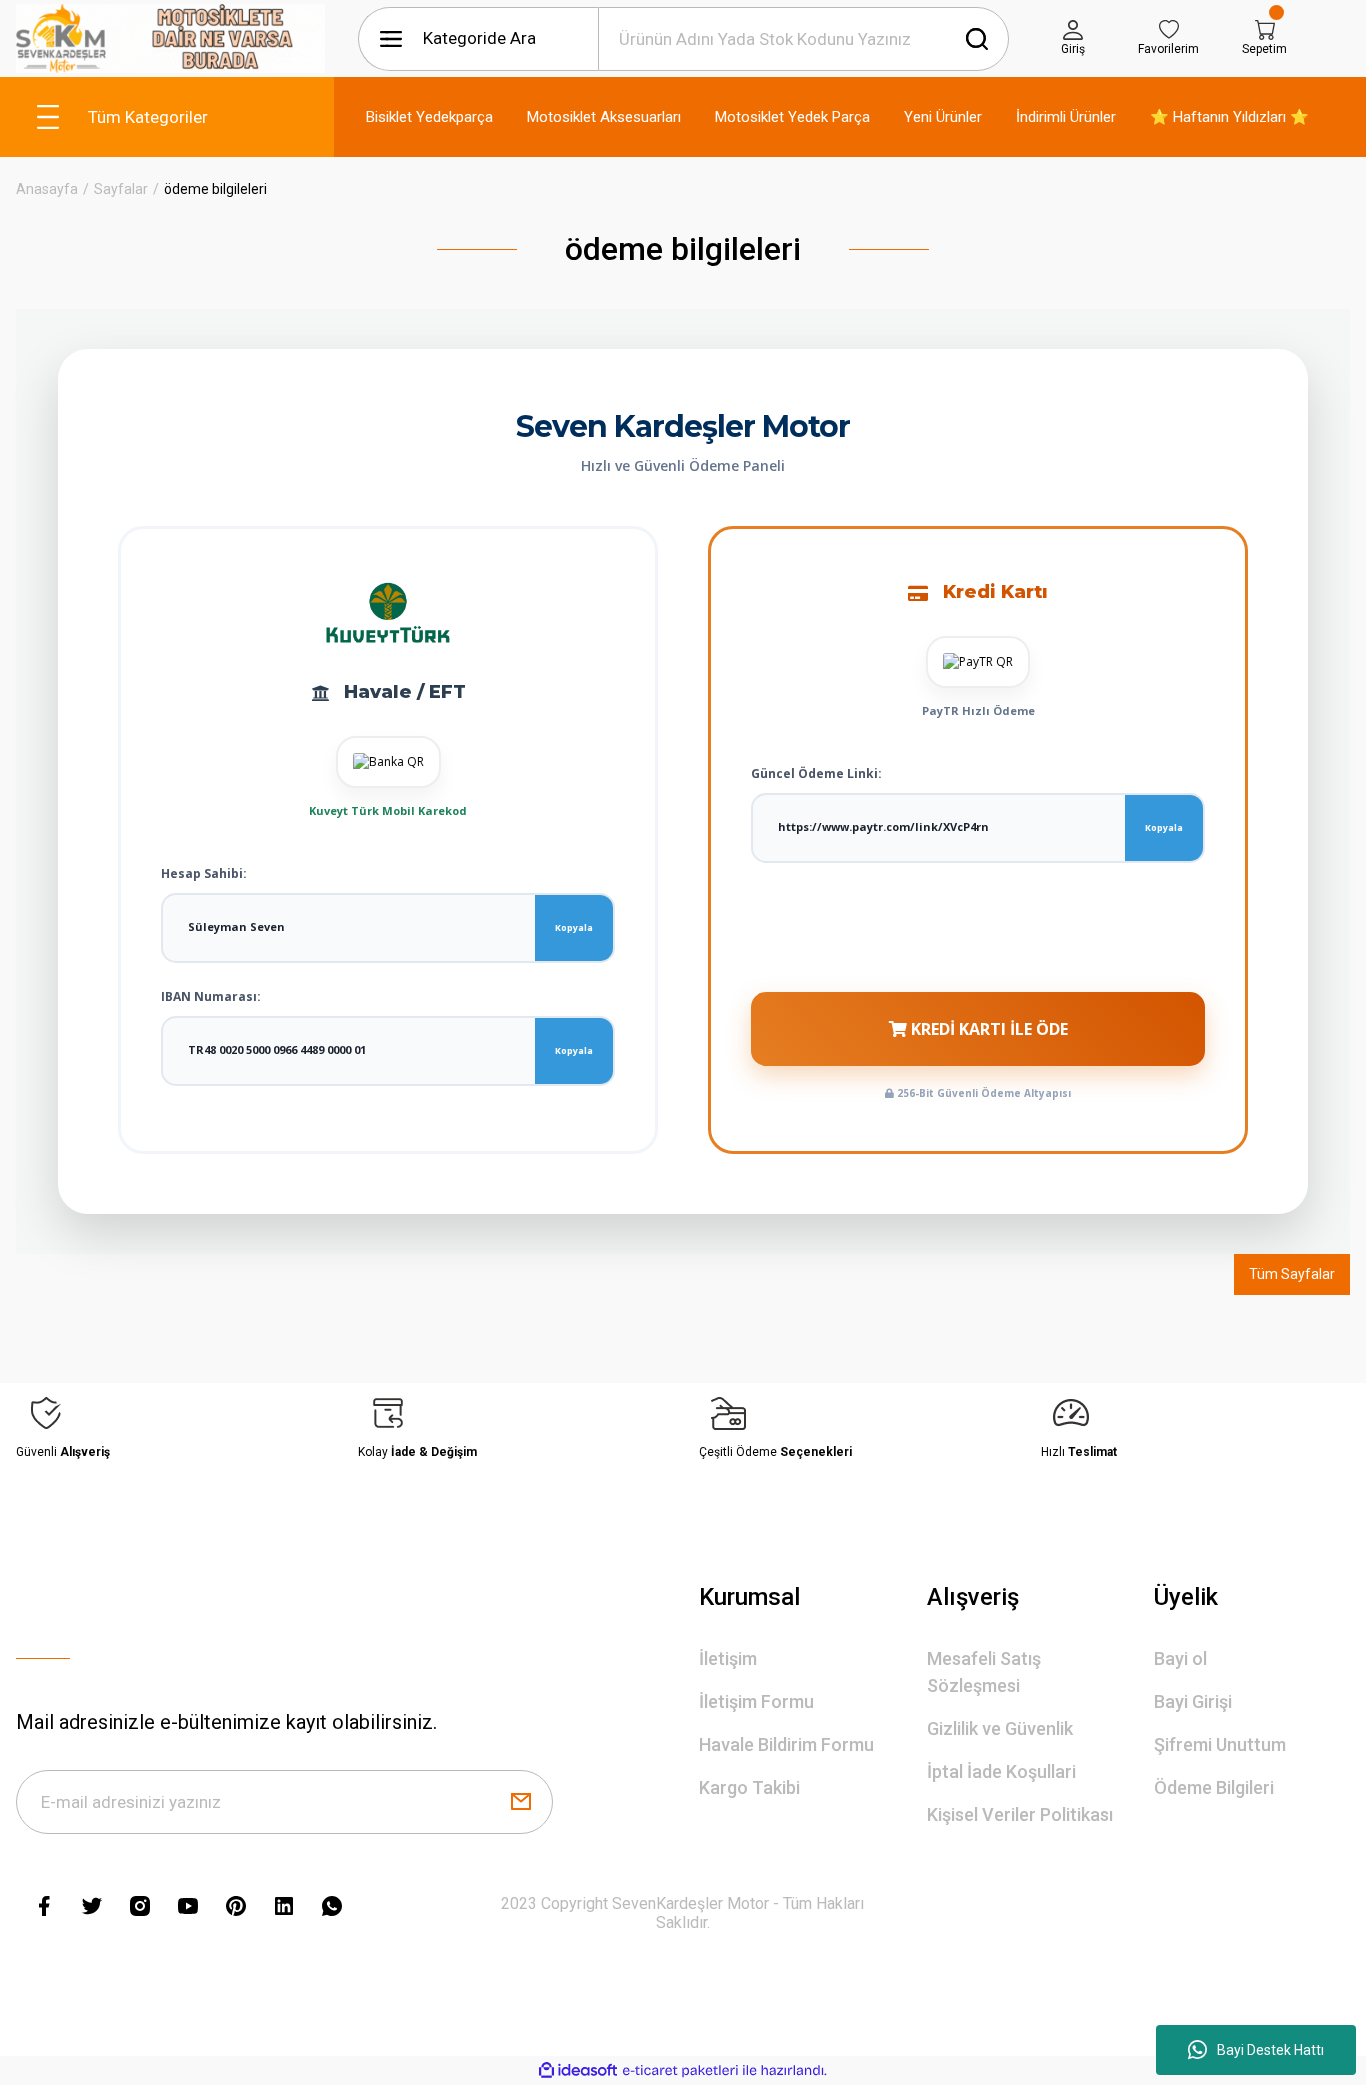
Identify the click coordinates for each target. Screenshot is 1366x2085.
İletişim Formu (756, 1701)
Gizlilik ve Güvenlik (1000, 1728)
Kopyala (574, 927)
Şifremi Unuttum (1220, 1744)
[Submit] (521, 1802)
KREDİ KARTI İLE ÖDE (987, 1029)
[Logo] (171, 38)
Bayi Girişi (1193, 1701)
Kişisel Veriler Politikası (1020, 1814)
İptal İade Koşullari (1001, 1771)
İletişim (728, 1658)
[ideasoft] (578, 2070)
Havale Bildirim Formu (786, 1744)
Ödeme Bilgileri (1214, 1787)
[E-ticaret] (680, 2070)
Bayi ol (1180, 1658)
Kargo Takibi (749, 1787)
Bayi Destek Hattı (1270, 2050)
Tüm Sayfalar (1292, 1274)
